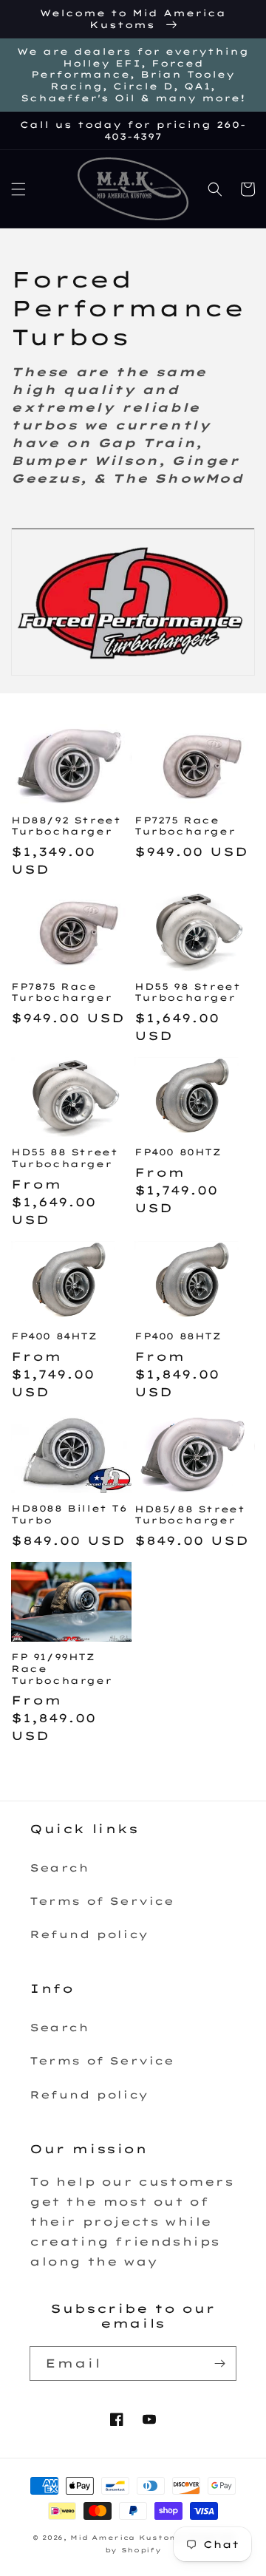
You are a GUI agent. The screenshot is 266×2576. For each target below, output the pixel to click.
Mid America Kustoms (127, 2538)
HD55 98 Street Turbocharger (187, 992)
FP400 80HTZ (178, 1152)
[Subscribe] (219, 2363)
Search (59, 1868)
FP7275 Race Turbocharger (185, 826)
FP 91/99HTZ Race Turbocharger (61, 1668)
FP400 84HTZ (54, 1336)
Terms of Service (102, 1901)
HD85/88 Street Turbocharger (190, 1515)
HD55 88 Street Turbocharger (64, 1158)
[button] (18, 189)
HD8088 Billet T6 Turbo (69, 1514)
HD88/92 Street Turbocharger (66, 826)
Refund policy (89, 1934)
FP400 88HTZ (178, 1336)
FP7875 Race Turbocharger (61, 992)
